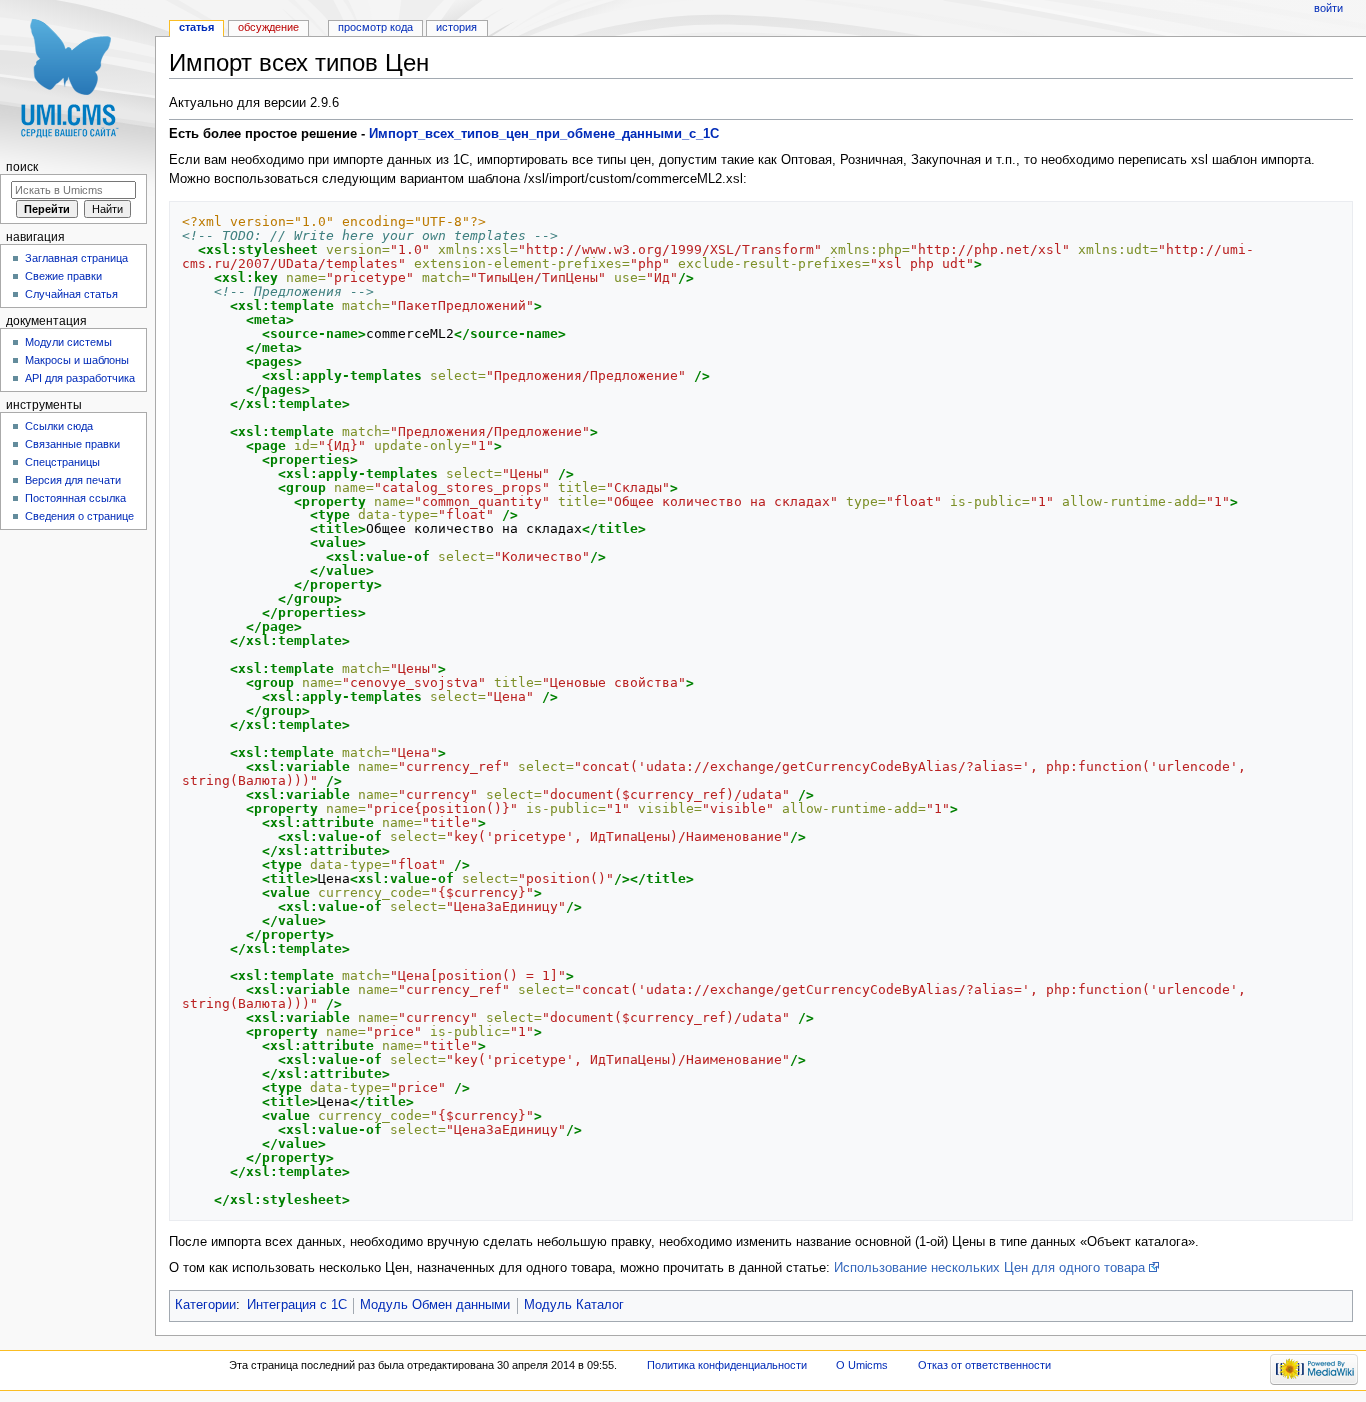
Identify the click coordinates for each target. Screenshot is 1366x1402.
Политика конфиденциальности (727, 1365)
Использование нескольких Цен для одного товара (989, 1268)
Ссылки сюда (59, 426)
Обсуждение (268, 27)
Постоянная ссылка (75, 498)
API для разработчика (80, 378)
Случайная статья (71, 294)
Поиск (22, 167)
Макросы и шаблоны (77, 360)
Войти (1328, 8)
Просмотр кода (375, 27)
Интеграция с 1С (297, 1305)
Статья (196, 27)
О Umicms (862, 1365)
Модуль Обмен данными (435, 1305)
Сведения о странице (79, 516)
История (456, 27)
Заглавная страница (76, 258)
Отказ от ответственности (984, 1365)
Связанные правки (72, 444)
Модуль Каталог (574, 1305)
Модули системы (68, 342)
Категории (205, 1305)
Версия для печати (73, 480)
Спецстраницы (62, 462)
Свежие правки (63, 276)
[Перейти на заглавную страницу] (77, 77)
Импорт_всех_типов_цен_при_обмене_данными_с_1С (544, 134)
